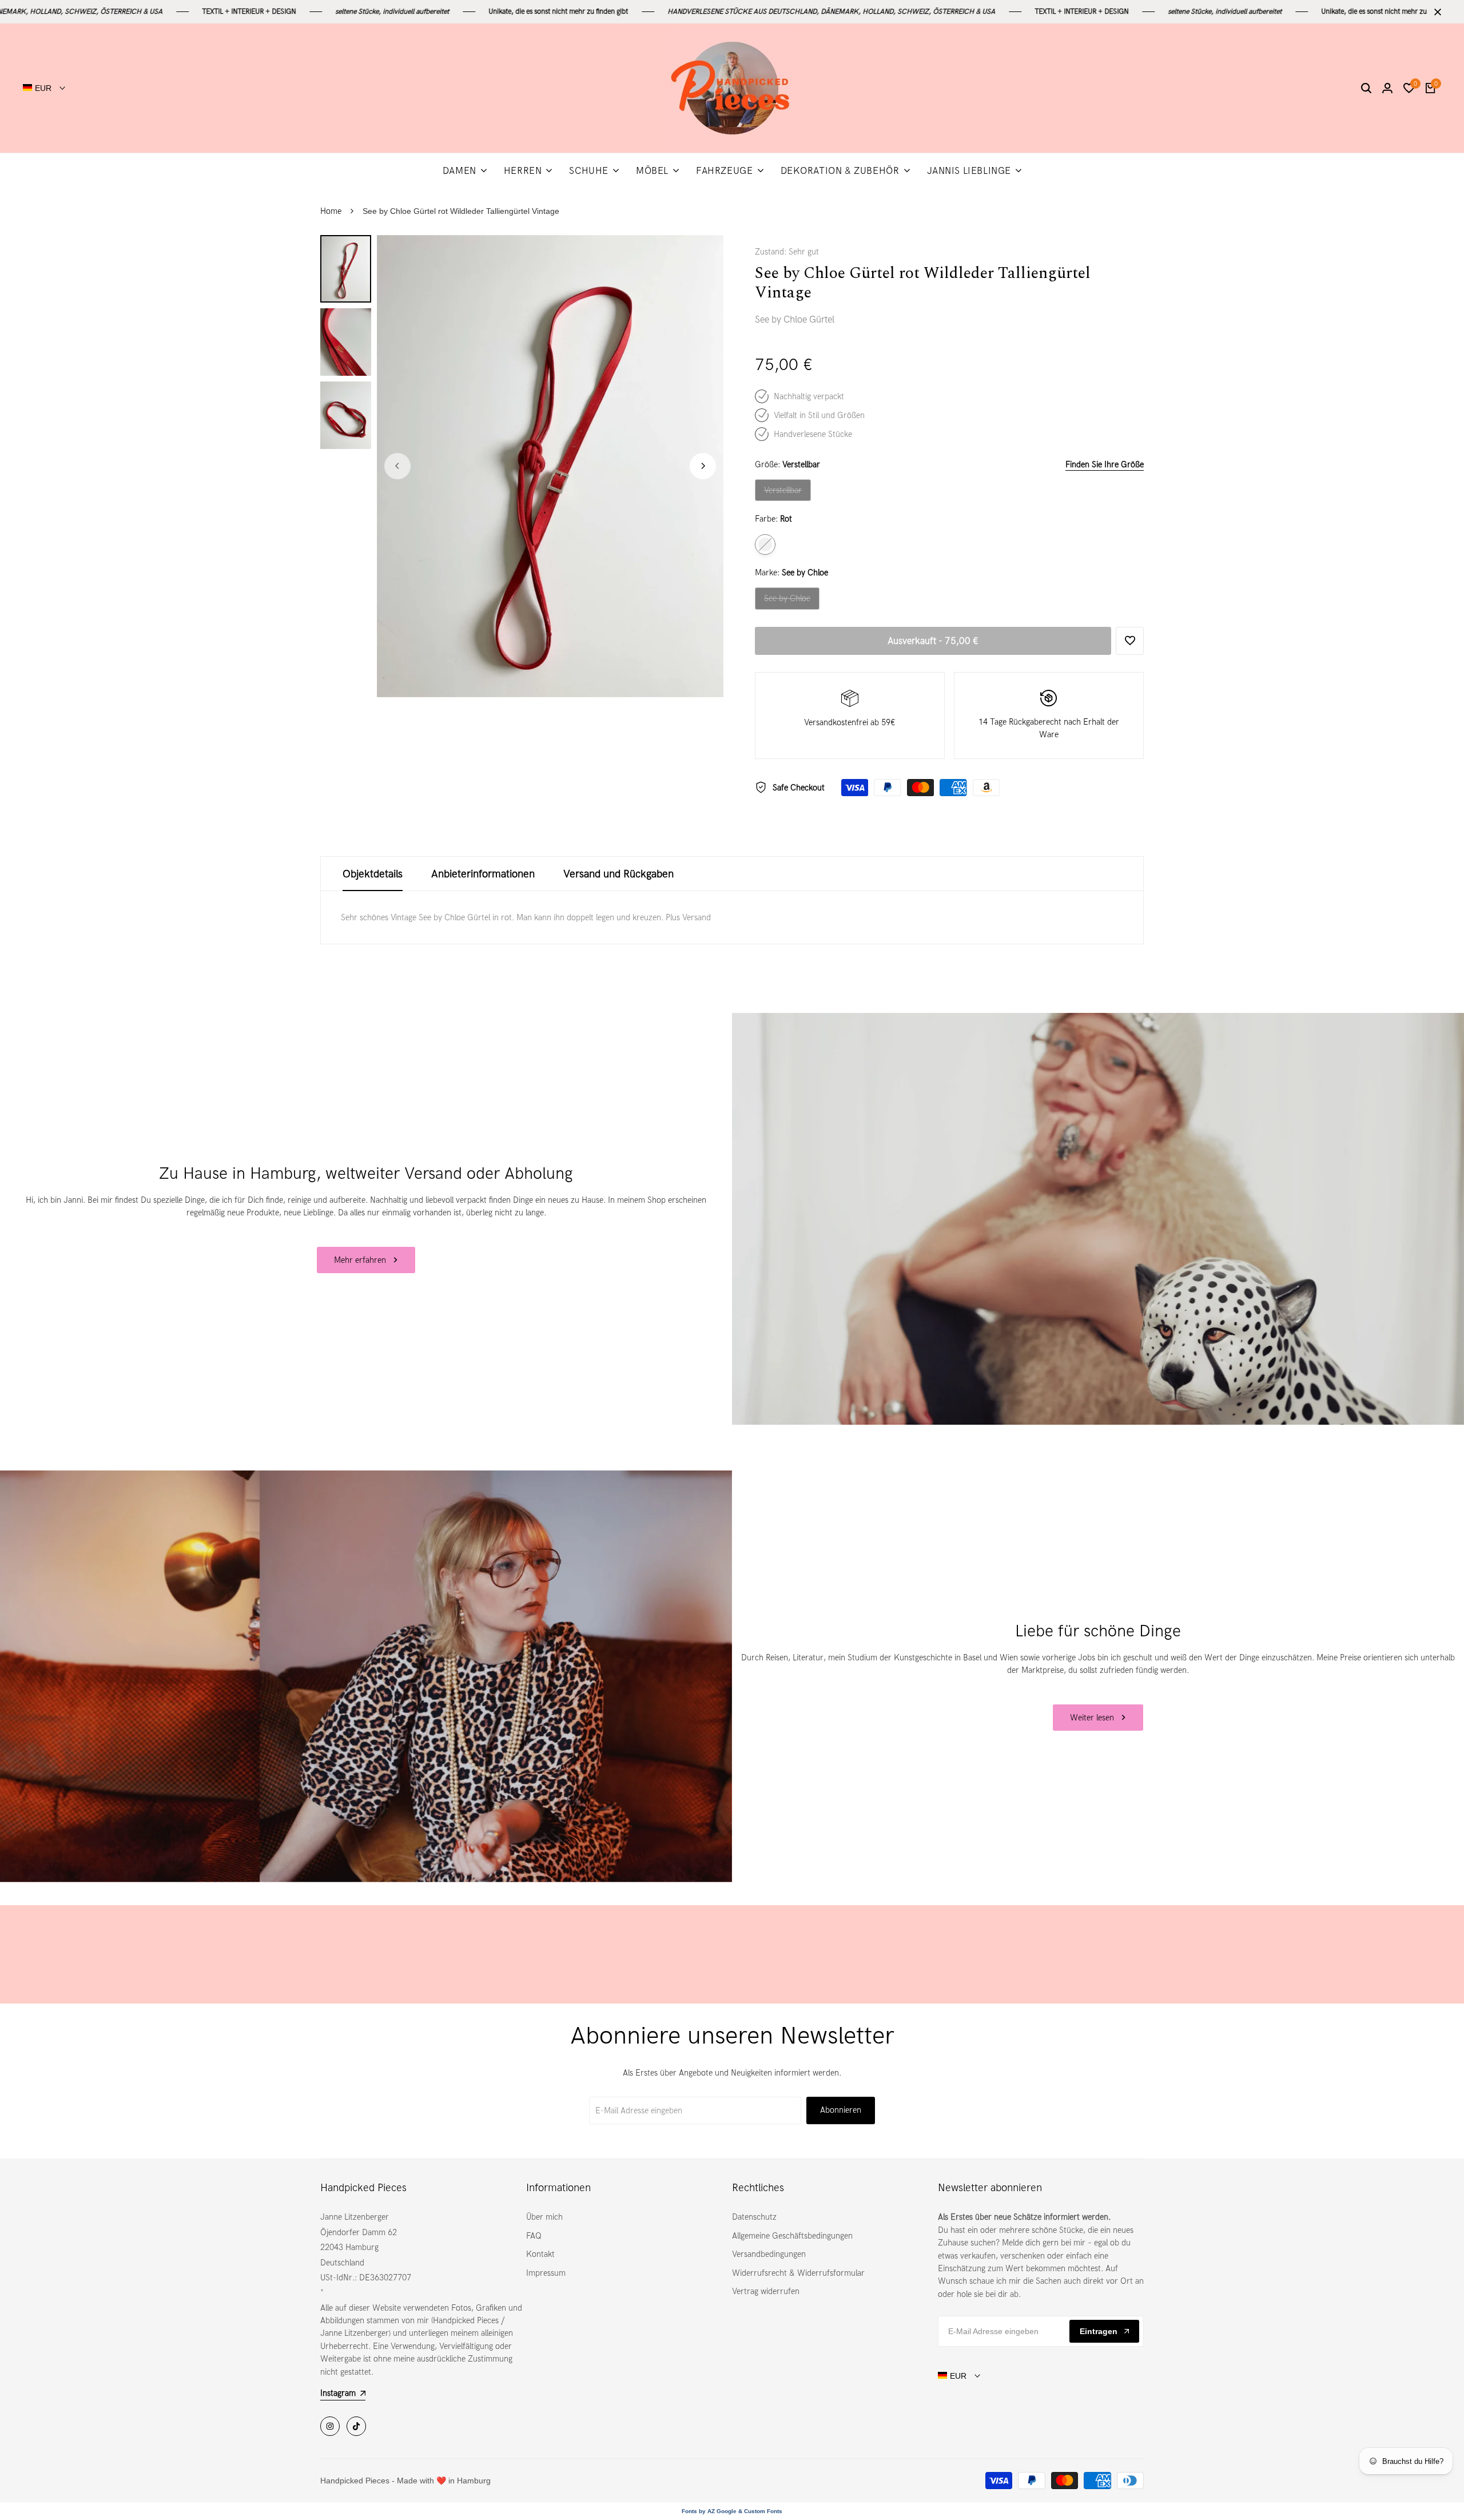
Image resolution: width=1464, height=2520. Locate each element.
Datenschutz (754, 2217)
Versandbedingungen (769, 2254)
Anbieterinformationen (483, 874)
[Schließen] (1435, 12)
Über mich (544, 2217)
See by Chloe (787, 601)
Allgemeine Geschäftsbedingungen (792, 2236)
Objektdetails (373, 874)
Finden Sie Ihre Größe (1105, 464)
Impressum (546, 2273)
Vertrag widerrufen (766, 2291)
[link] (1098, 1219)
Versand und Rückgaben (618, 874)
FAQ (534, 2236)
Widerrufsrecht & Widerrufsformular (798, 2273)
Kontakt (540, 2254)
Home (331, 211)
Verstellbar (784, 493)
